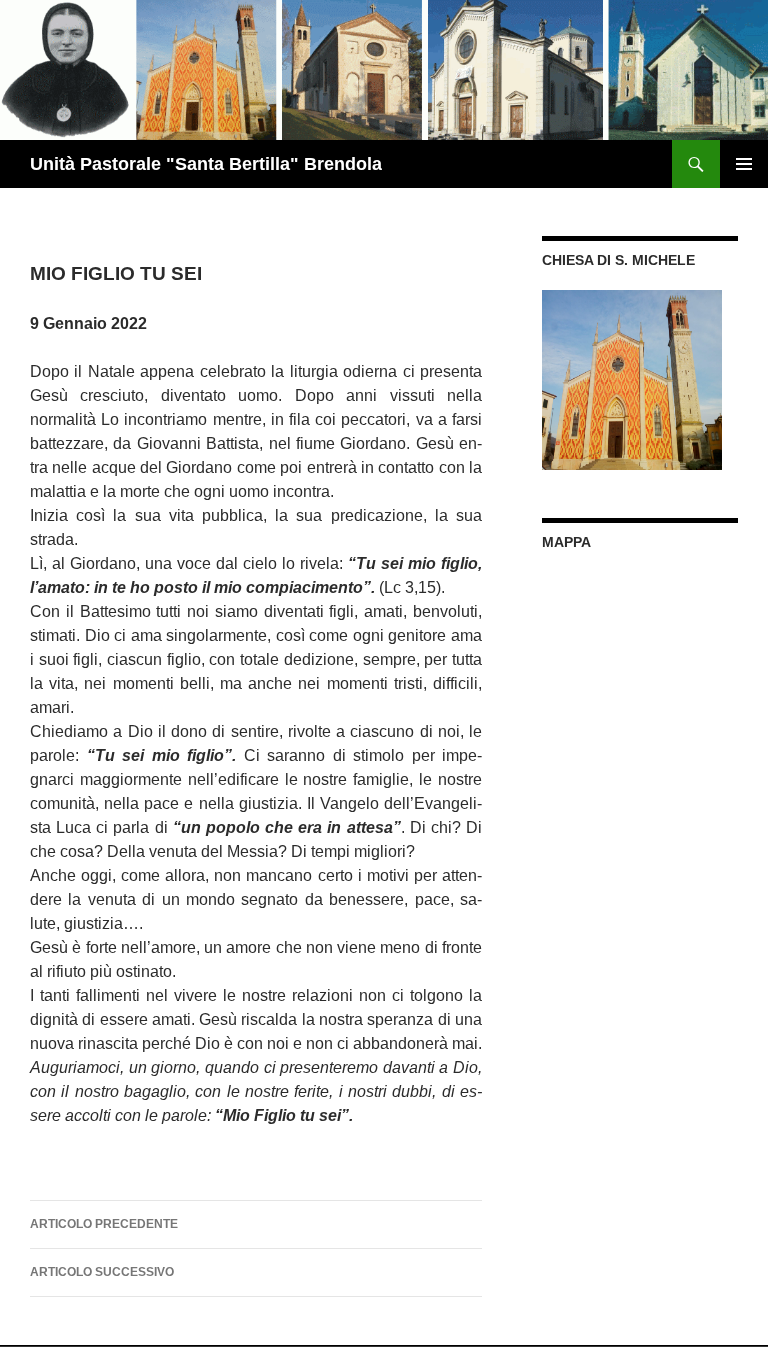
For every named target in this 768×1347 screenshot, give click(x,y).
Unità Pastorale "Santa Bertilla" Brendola (206, 164)
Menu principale (744, 164)
